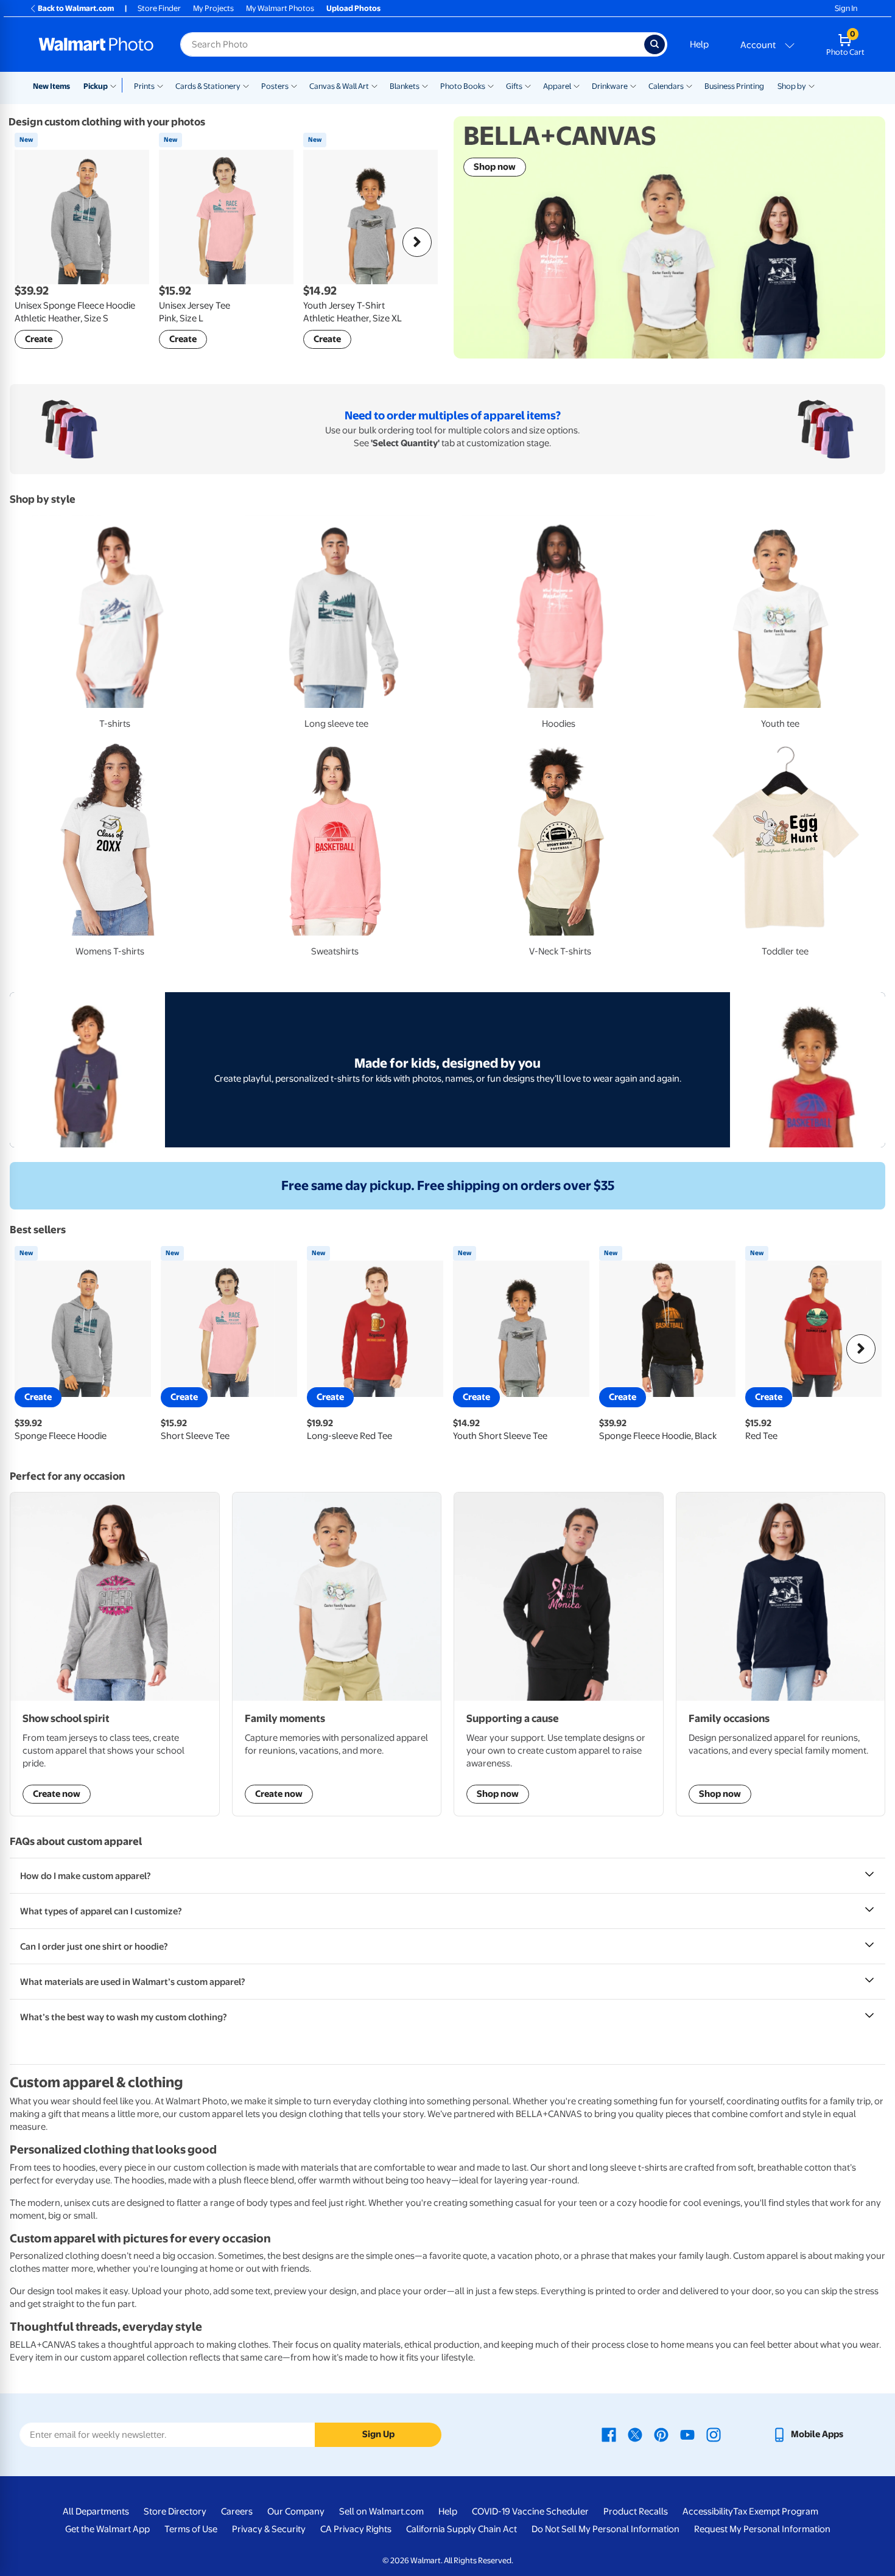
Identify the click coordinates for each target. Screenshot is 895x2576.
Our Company (296, 2511)
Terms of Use (191, 2529)
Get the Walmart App (107, 2529)
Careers (237, 2511)
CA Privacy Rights (356, 2529)
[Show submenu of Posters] (294, 85)
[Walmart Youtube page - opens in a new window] (687, 2434)
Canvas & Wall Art (339, 86)
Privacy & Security (269, 2529)
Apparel (557, 86)
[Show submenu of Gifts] (528, 85)
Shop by (792, 86)
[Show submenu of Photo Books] (491, 85)
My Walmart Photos (280, 8)
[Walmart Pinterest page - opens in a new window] (661, 2434)
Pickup (96, 86)
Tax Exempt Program (776, 2511)
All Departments (96, 2511)
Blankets (405, 86)
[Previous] (34, 242)
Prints (144, 86)
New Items (51, 86)
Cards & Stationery (208, 86)
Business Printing (734, 86)
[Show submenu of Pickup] (116, 85)
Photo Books (463, 86)
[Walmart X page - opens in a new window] (635, 2434)
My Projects (213, 8)
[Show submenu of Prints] (160, 85)
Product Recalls (636, 2511)
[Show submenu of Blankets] (425, 85)
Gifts (514, 86)
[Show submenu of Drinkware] (633, 85)
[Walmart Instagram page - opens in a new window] (714, 2434)
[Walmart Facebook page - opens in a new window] (609, 2434)
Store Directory (175, 2511)
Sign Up (378, 2434)
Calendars (666, 86)
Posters (275, 86)
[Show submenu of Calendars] (689, 85)
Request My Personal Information (762, 2529)
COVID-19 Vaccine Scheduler (530, 2511)
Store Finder (159, 8)
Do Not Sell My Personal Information (605, 2529)
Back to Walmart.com (76, 8)
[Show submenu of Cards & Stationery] (246, 85)
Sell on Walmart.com (381, 2511)
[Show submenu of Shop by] (812, 85)
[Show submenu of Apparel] (577, 85)
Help (699, 44)
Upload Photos (353, 8)
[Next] (417, 242)
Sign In (846, 8)
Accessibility (708, 2511)
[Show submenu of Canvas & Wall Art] (374, 85)
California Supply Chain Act (462, 2529)
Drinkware (610, 86)
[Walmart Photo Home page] (96, 44)
